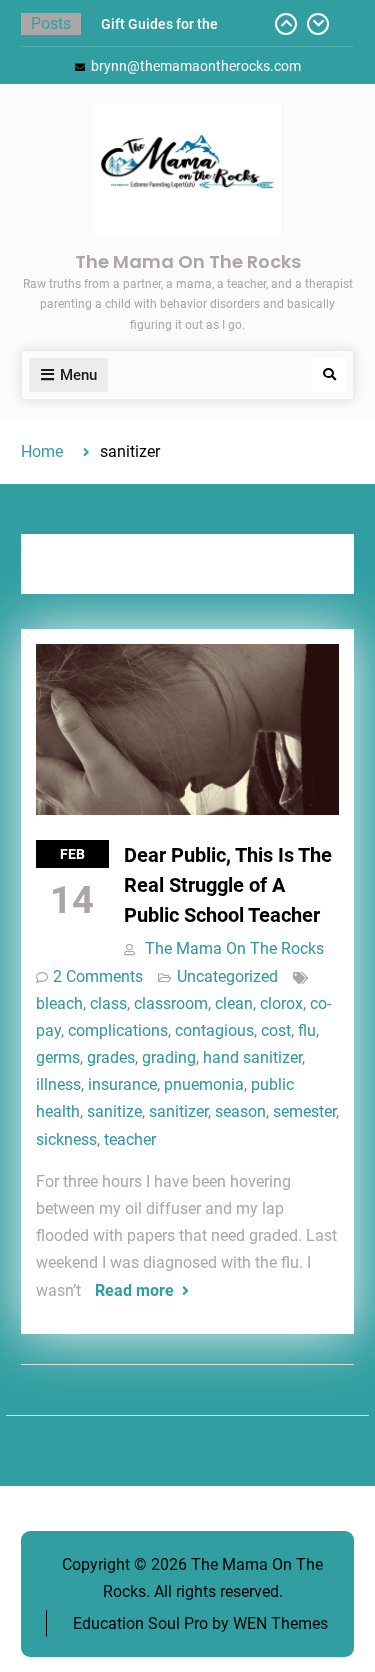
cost (276, 1030)
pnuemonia (204, 1084)
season (240, 1111)
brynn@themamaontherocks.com (196, 66)
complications (118, 1030)
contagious (214, 1030)
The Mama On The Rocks (188, 261)
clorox (281, 1003)
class (108, 1003)
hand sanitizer (252, 1057)
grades (111, 1057)
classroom (171, 1003)
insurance (122, 1084)
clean (234, 1003)
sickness (66, 1139)
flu (307, 1030)
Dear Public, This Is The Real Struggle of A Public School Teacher (228, 885)
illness (58, 1084)
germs (58, 1057)
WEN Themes (280, 1623)
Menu (78, 375)
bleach (59, 1003)
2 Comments (98, 976)
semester (304, 1111)
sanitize (114, 1111)
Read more (134, 1290)
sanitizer (178, 1111)
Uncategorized (227, 976)
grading (169, 1057)
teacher (130, 1139)
